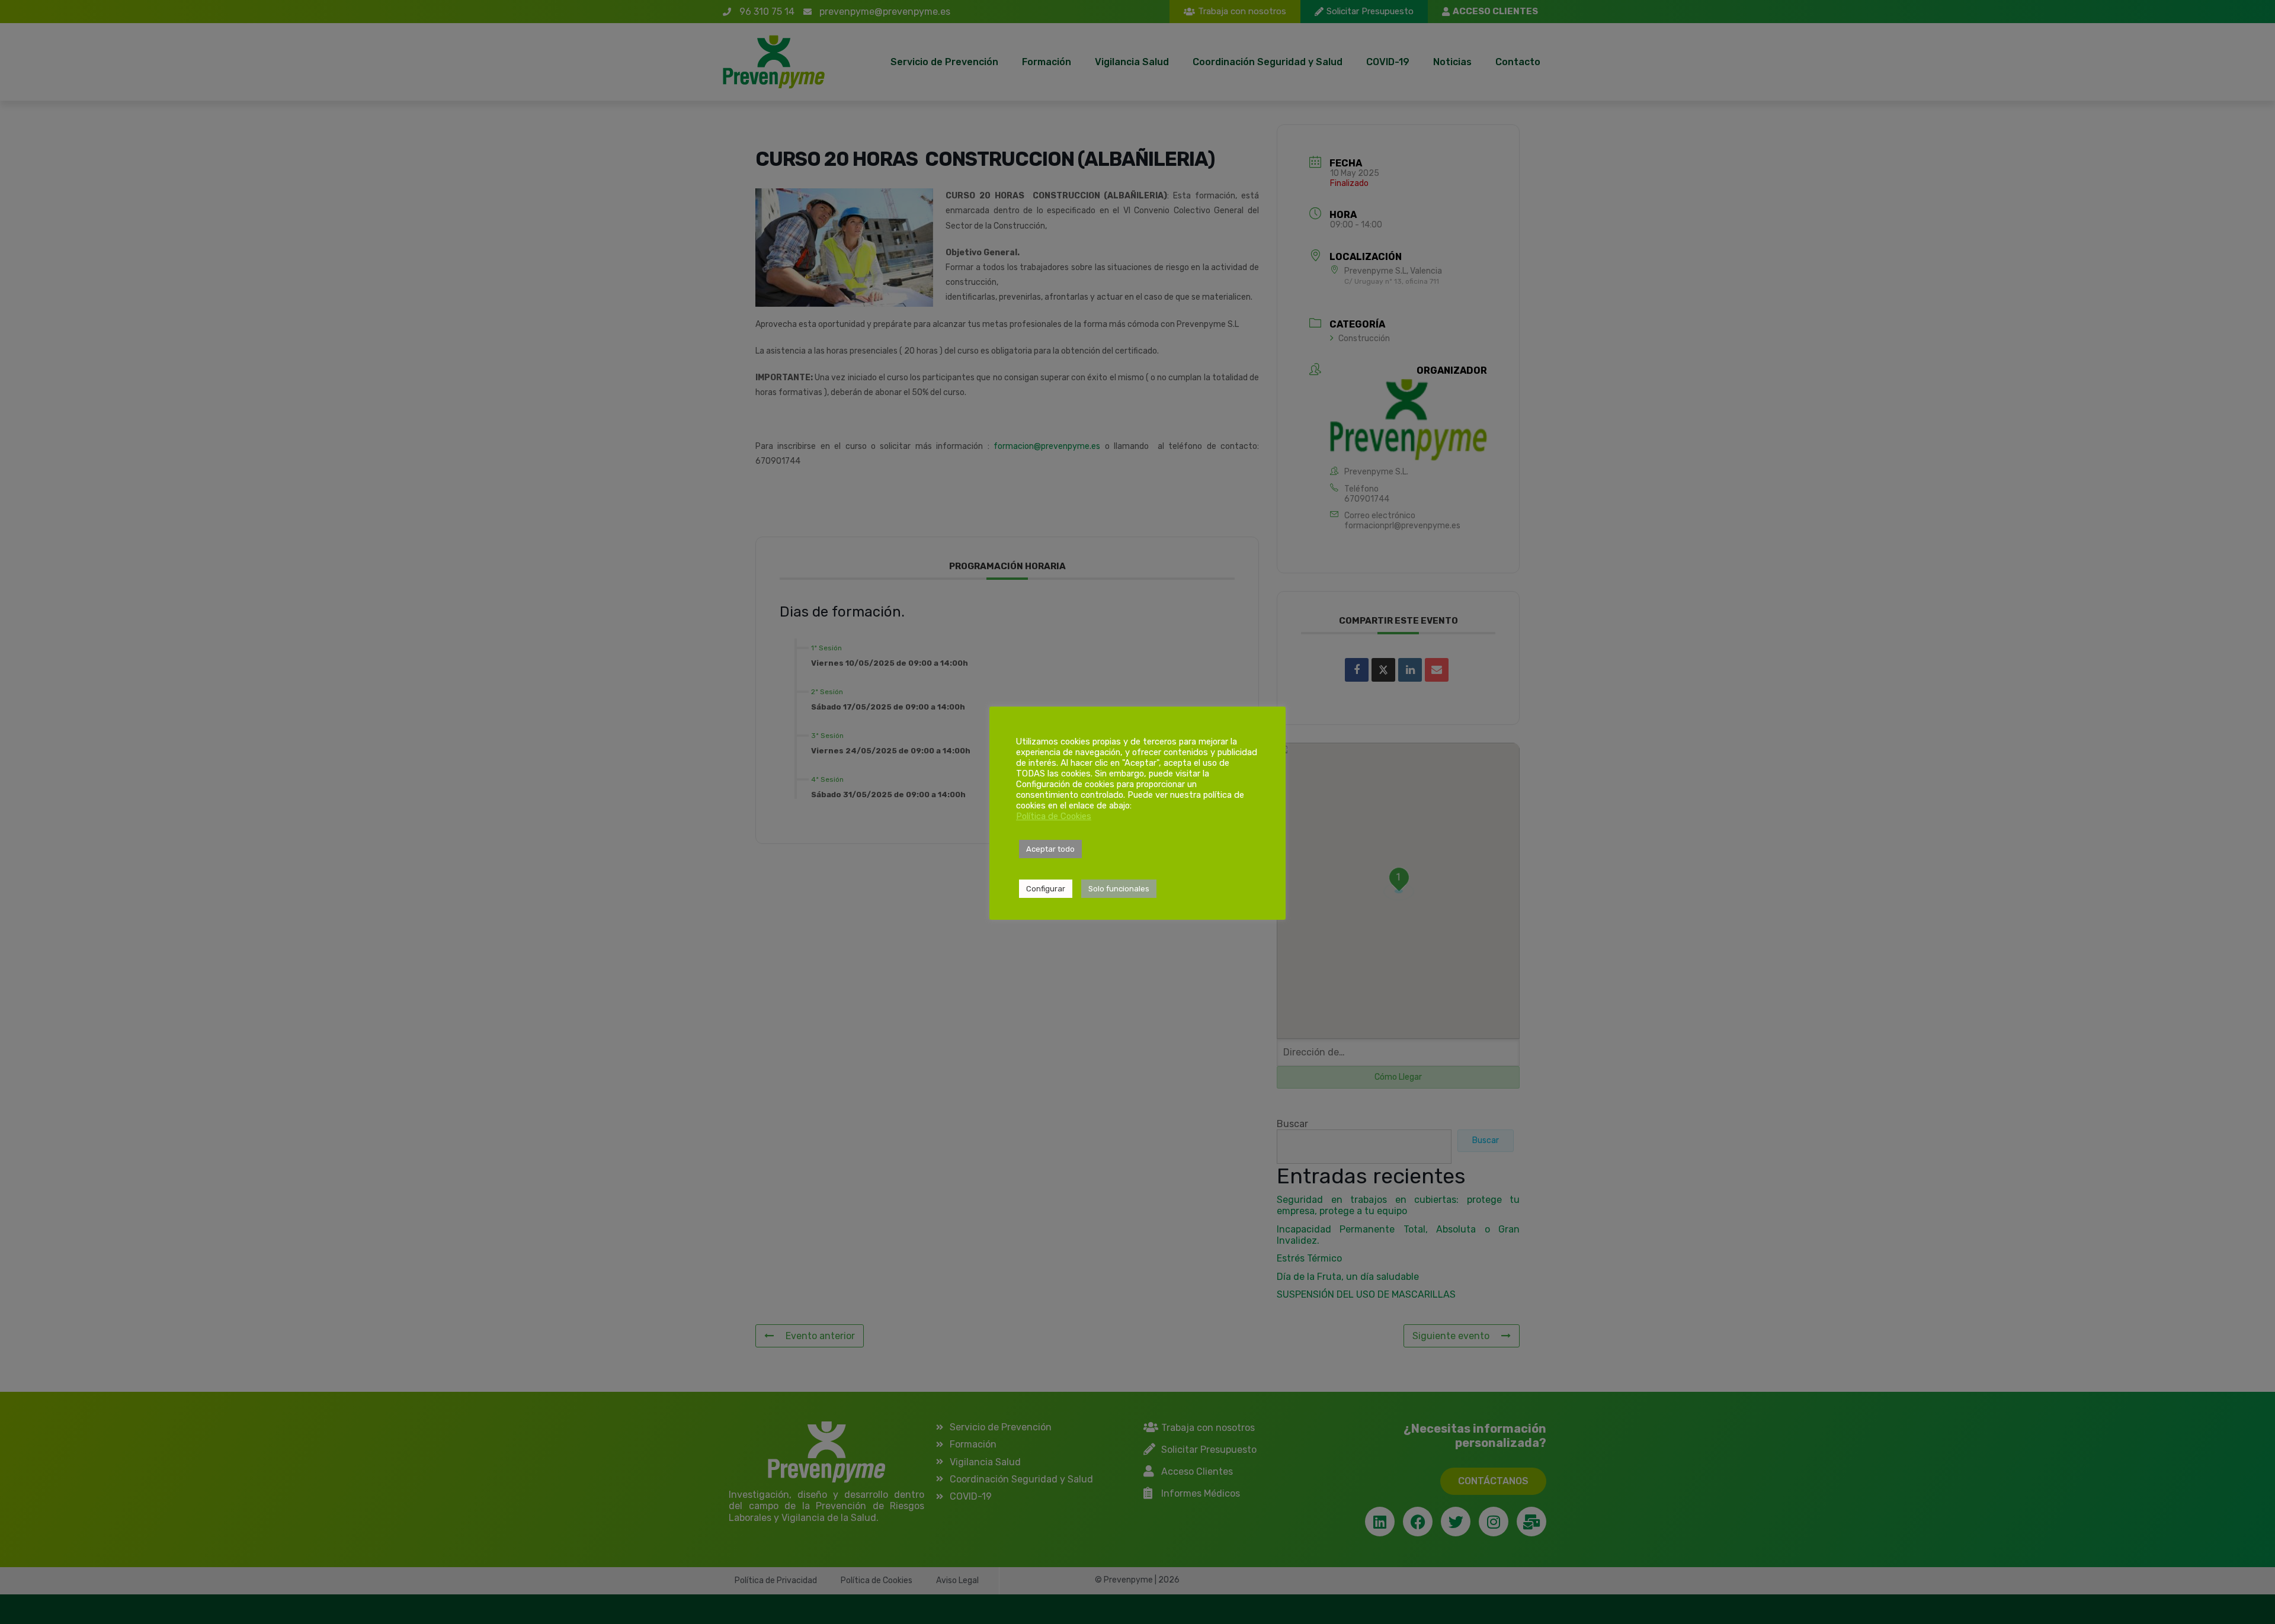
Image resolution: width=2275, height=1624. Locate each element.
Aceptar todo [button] (1050, 849)
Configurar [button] (1046, 889)
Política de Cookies (1054, 816)
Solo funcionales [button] (1119, 889)
